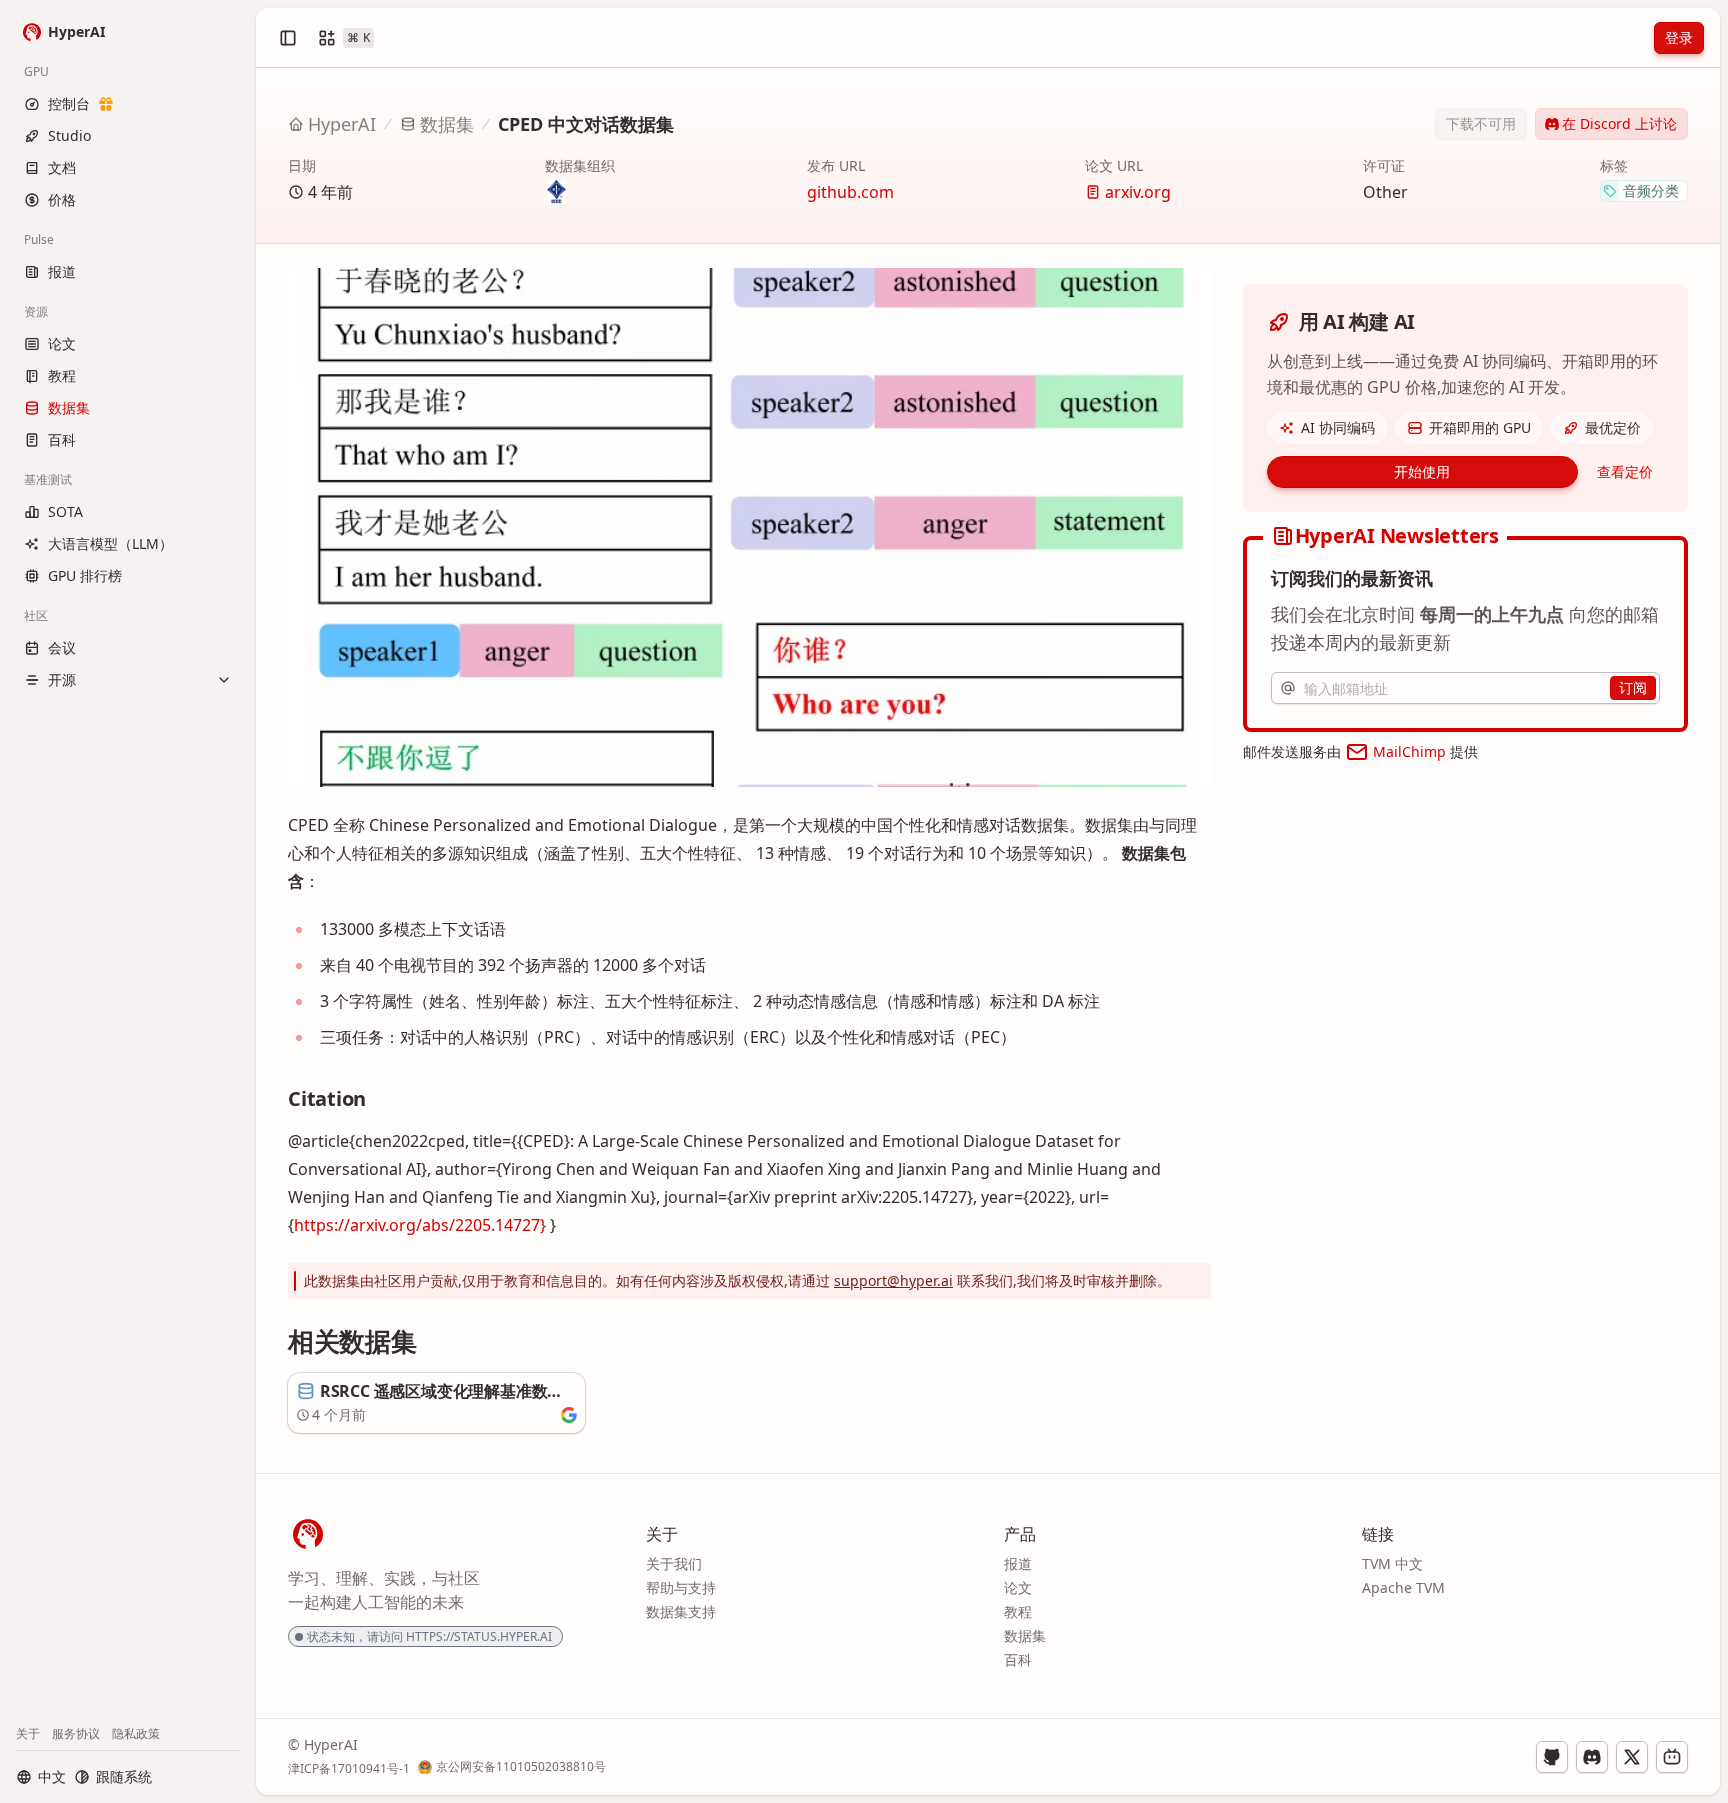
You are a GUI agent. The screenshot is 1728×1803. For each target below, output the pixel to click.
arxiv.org (1138, 192)
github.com (850, 192)
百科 (1018, 1659)
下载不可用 (1481, 123)
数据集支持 (681, 1611)
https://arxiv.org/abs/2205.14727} (420, 1225)
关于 (28, 1733)
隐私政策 (136, 1733)
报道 (1018, 1563)
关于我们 (674, 1563)
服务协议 (76, 1733)
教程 (1018, 1611)
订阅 (1633, 687)
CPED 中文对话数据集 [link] (586, 124)
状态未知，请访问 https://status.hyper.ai (429, 1636)
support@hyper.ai (893, 1280)
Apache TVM (1403, 1587)
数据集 (447, 124)
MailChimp (1409, 751)
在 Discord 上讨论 (1619, 123)
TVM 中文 (1392, 1563)
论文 (1018, 1587)
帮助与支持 (681, 1587)
